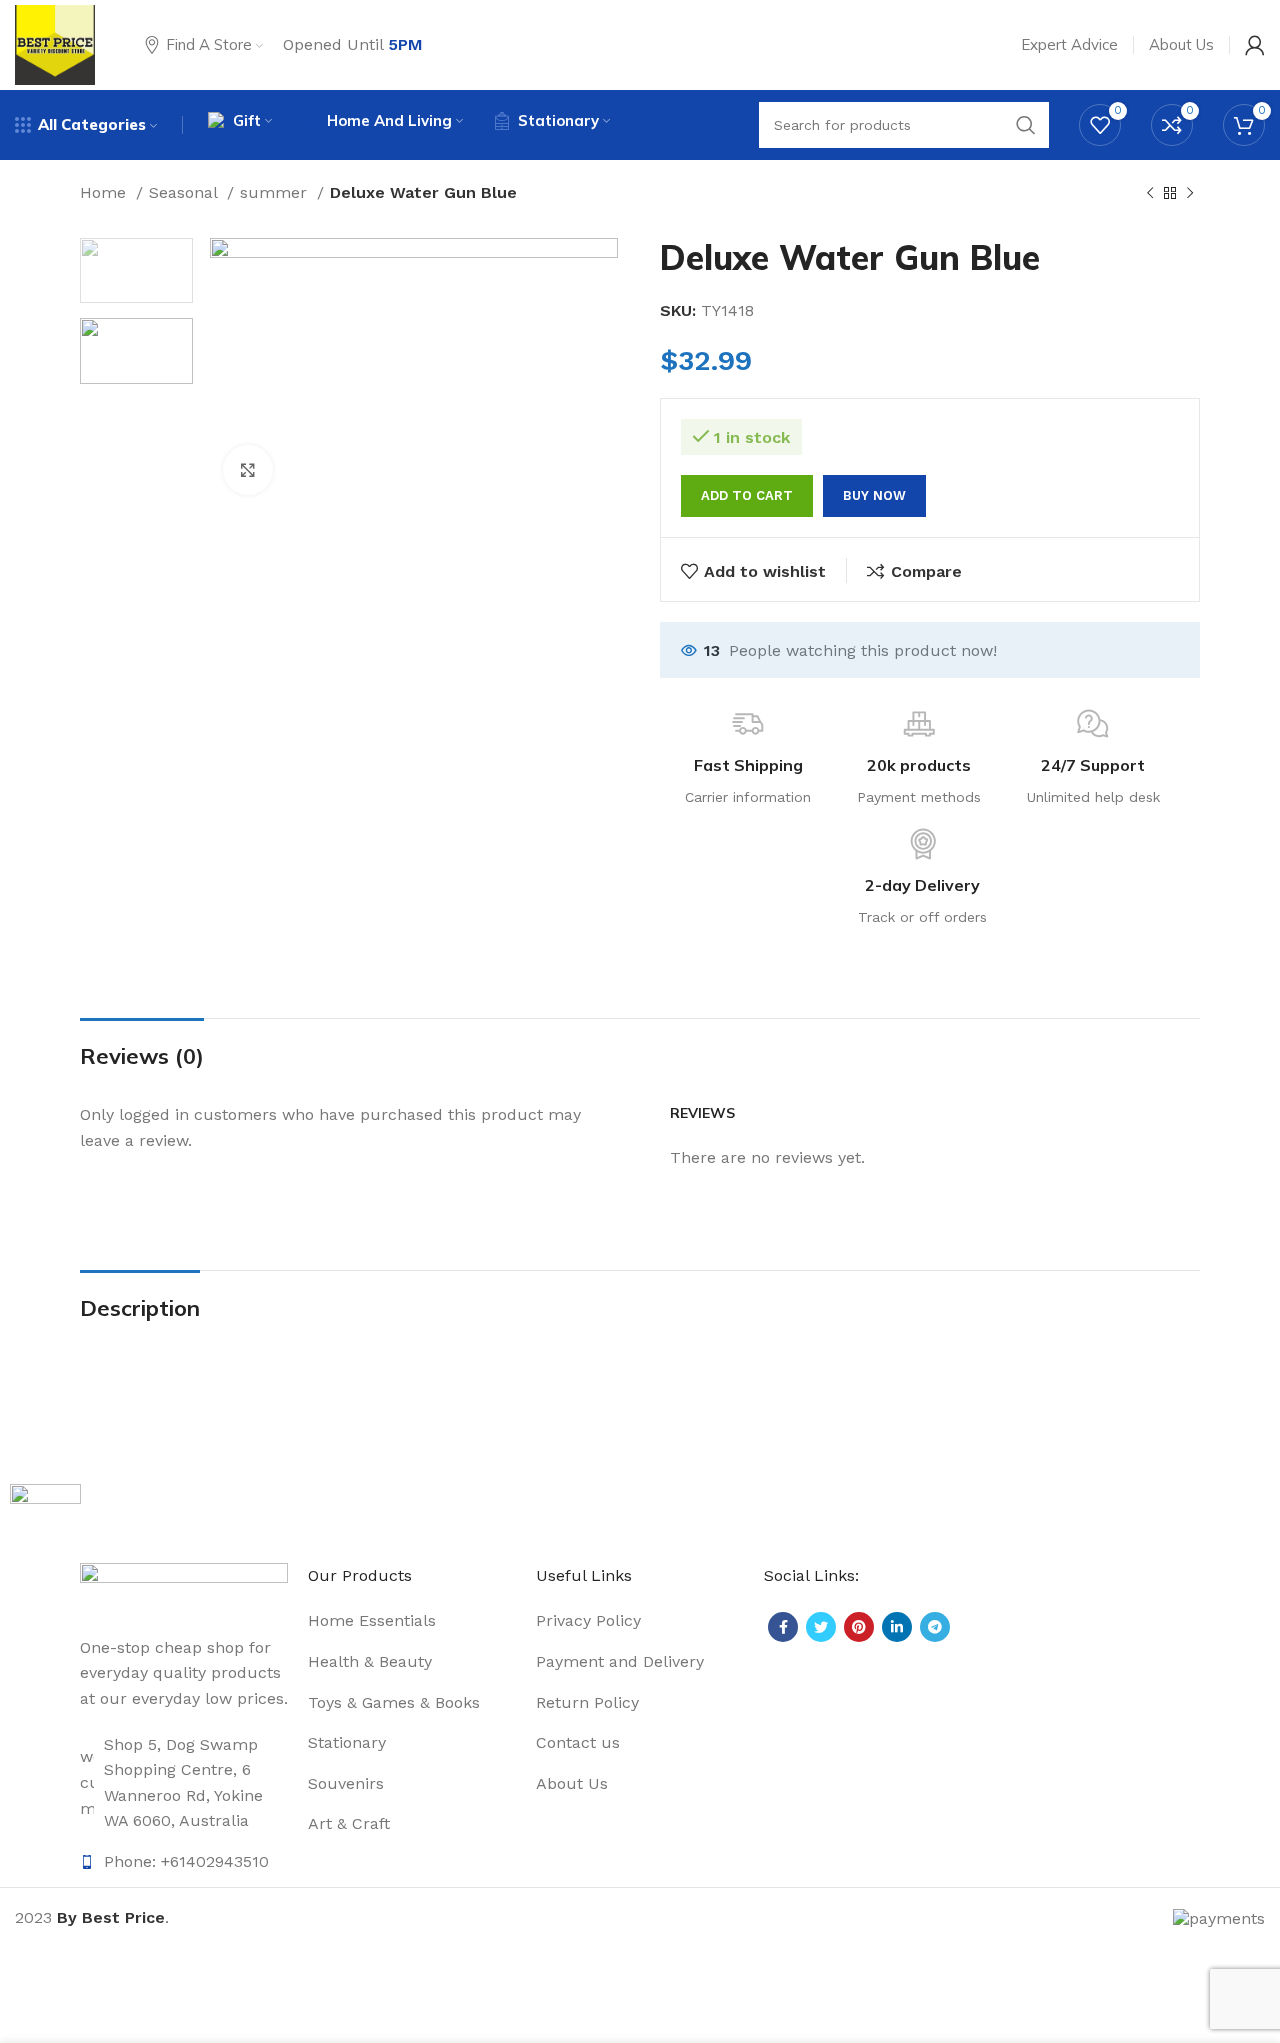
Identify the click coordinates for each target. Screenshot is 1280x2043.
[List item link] (184, 1783)
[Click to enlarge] (248, 470)
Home (105, 192)
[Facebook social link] (783, 1627)
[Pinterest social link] (859, 1627)
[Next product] (1190, 194)
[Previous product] (1150, 194)
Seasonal (185, 192)
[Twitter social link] (821, 1627)
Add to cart (747, 495)
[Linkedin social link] (897, 1627)
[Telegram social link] (935, 1627)
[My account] (1255, 45)
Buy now (874, 495)
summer (276, 192)
